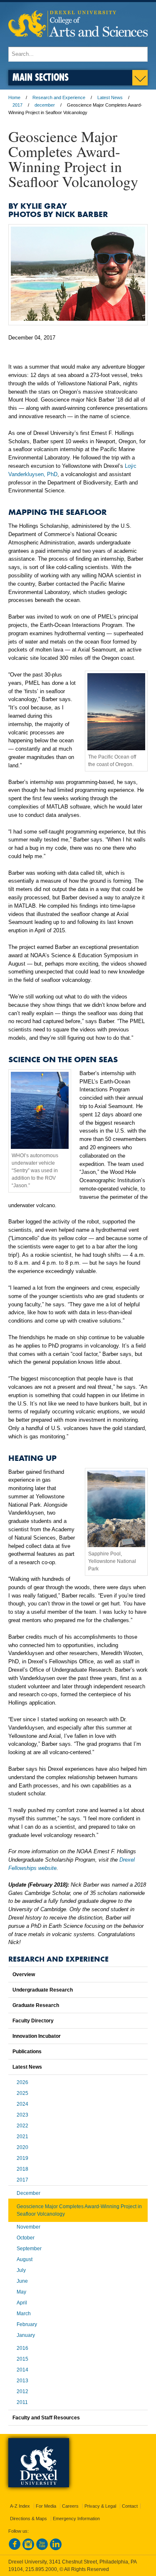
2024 (22, 2104)
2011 (22, 2402)
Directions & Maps (28, 2519)
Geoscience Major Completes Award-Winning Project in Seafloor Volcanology (79, 2210)
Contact (130, 2506)
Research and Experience (59, 97)
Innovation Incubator (37, 2036)
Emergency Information (76, 2519)
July (21, 2270)
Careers (70, 2506)
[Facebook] (15, 2549)
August (25, 2259)
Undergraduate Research (43, 1990)
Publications (27, 2052)
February (27, 2324)
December (28, 2193)
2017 (17, 105)
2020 (22, 2147)
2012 (22, 2391)
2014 (22, 2370)
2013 (22, 2381)
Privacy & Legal (100, 2506)
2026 (22, 2082)
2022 (22, 2126)
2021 (22, 2137)
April (22, 2303)
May (21, 2292)
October (26, 2238)
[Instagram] (28, 2549)
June (22, 2281)
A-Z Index (20, 2506)
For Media (46, 2506)
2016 (22, 2348)
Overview (24, 1974)
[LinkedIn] (56, 2549)
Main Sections (41, 77)
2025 (22, 2093)
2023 (22, 2115)
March (24, 2314)
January (26, 2335)
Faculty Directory (33, 2021)
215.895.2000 (41, 2569)
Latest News (110, 97)
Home (14, 97)
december (45, 105)
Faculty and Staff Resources (46, 2418)
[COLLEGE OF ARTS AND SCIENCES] (78, 43)
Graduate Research (36, 2005)
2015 (22, 2359)
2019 (22, 2158)
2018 (22, 2169)
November (28, 2227)
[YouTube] (42, 2549)
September (29, 2249)
